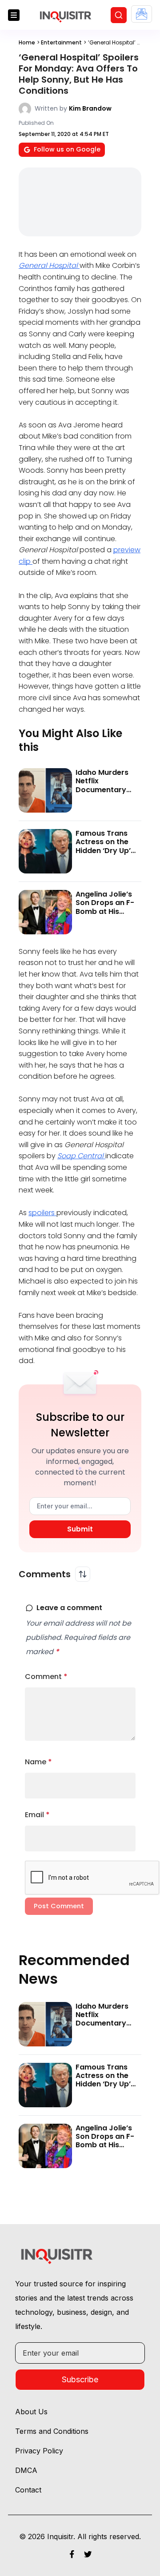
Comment (46, 1677)
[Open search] (119, 15)
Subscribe (80, 2379)
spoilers (42, 1213)
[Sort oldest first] (83, 1574)
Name (38, 1762)
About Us (31, 2412)
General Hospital (49, 265)
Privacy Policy (39, 2451)
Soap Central (81, 1156)
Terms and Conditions (52, 2431)
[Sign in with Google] (142, 14)
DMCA (26, 2470)
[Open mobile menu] (14, 15)
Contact (28, 2490)
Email (37, 1815)
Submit (80, 1529)
